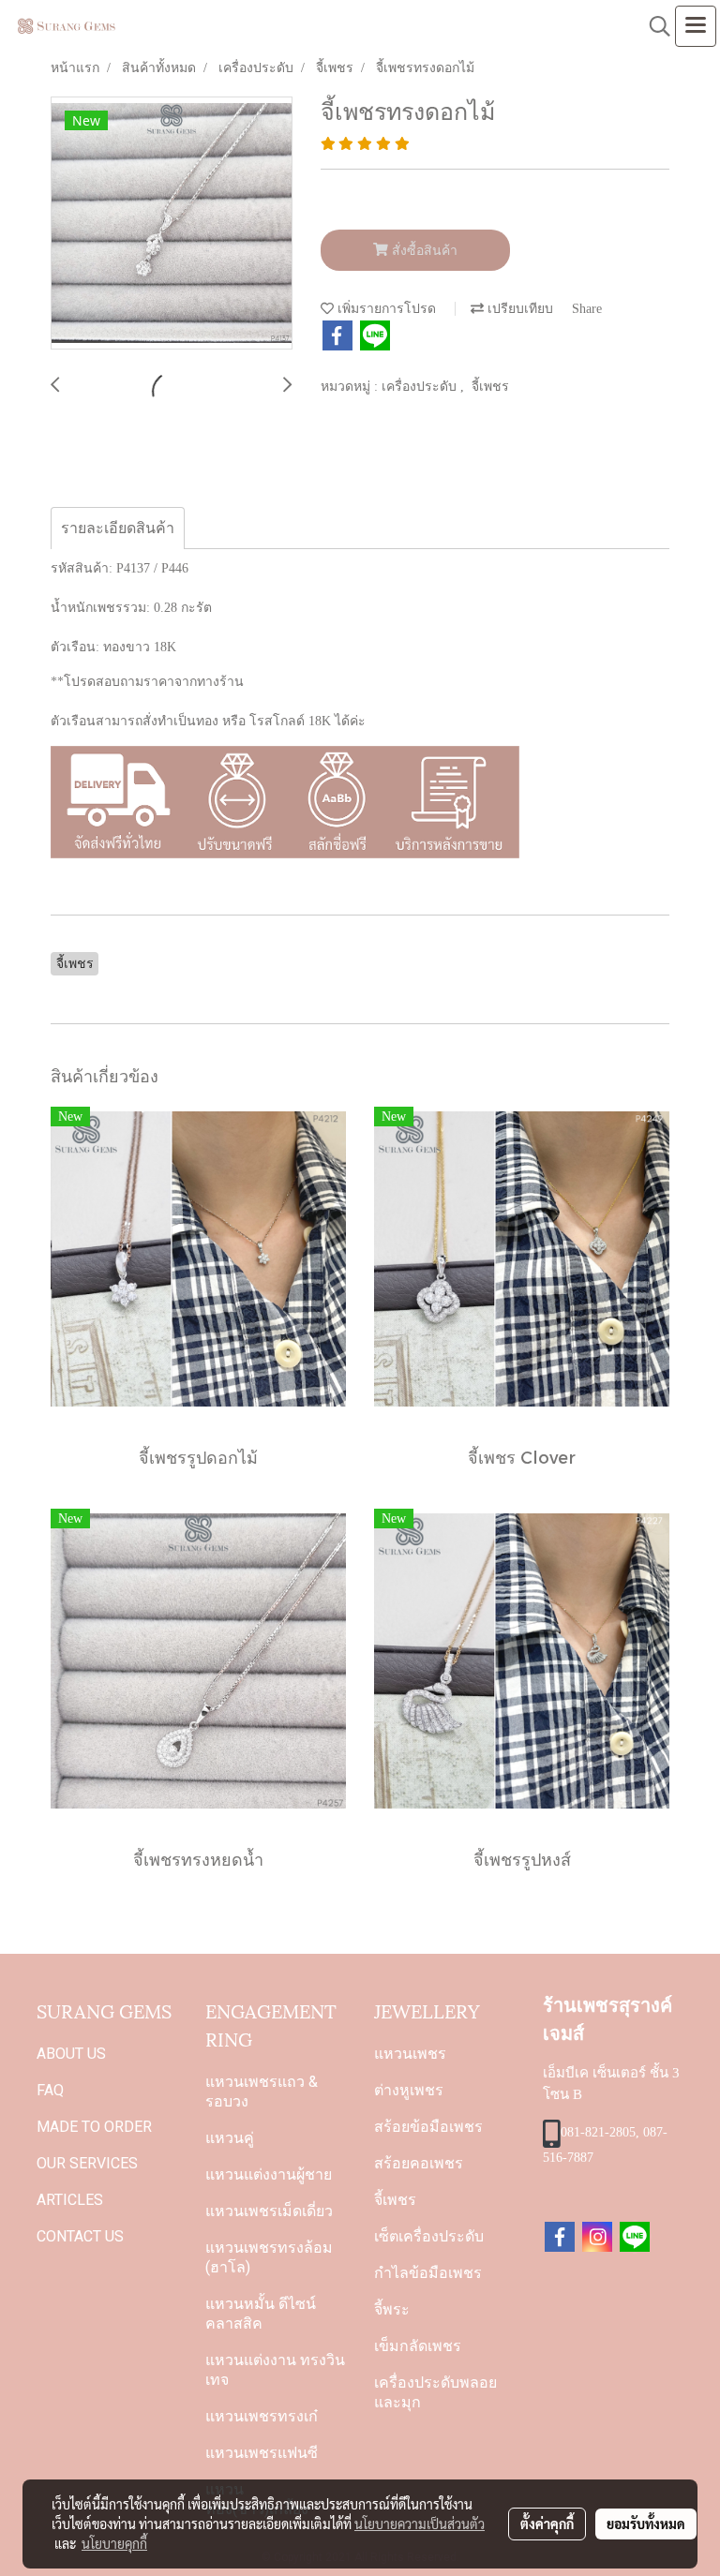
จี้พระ (392, 2309)
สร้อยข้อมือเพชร (428, 2127)
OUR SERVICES (87, 2163)
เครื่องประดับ (421, 387)
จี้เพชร (490, 387)
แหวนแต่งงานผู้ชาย (269, 2174)
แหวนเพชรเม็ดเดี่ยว (269, 2211)
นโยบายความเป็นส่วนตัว (420, 2524)
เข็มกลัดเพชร (418, 2346)
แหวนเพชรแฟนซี (262, 2453)
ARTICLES (70, 2200)
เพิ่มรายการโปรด (385, 309)
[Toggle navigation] (696, 26)
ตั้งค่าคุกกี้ (547, 2524)
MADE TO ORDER (94, 2127)
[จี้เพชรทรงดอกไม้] (172, 224)
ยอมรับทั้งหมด (646, 2524)
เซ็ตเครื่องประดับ (429, 2236)
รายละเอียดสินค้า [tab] (118, 528)
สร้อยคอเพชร (419, 2163)
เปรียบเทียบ (518, 309)
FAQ (50, 2090)
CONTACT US (80, 2236)
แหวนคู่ (230, 2138)
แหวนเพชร (410, 2054)
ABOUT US (71, 2054)
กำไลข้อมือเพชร (428, 2273)
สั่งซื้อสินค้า (423, 251)
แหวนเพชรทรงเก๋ (262, 2416)
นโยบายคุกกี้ (114, 2543)
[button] (653, 26)
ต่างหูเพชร (409, 2090)
